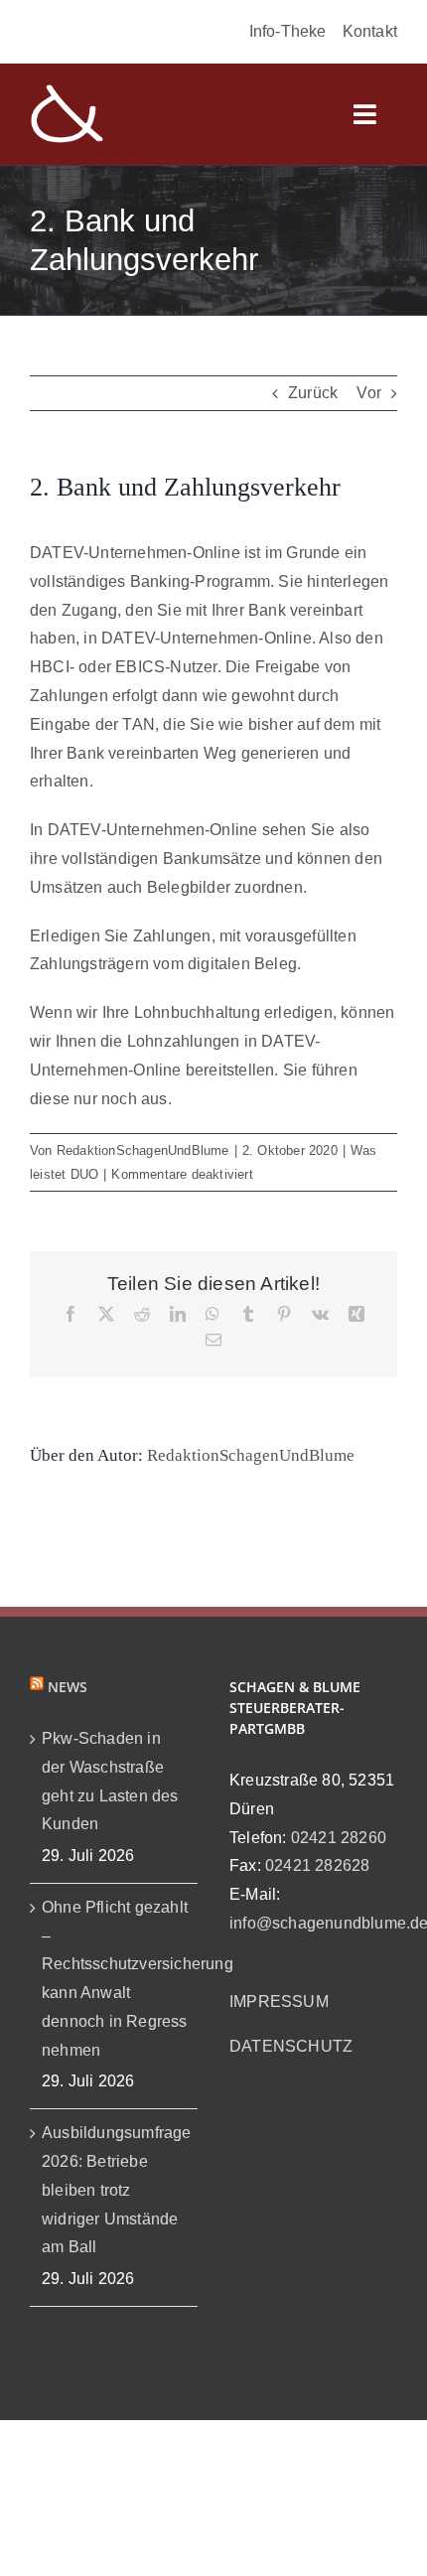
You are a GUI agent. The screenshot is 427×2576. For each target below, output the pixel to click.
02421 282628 (317, 1865)
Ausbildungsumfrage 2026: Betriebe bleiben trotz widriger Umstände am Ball (115, 2190)
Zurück (313, 393)
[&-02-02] (67, 91)
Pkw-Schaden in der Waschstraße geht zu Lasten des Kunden (110, 1781)
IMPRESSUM (279, 2002)
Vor (369, 393)
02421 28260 (339, 1838)
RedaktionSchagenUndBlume (143, 1150)
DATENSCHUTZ (291, 2046)
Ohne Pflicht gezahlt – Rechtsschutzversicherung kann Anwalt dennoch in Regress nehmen (115, 1979)
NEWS (68, 1687)
